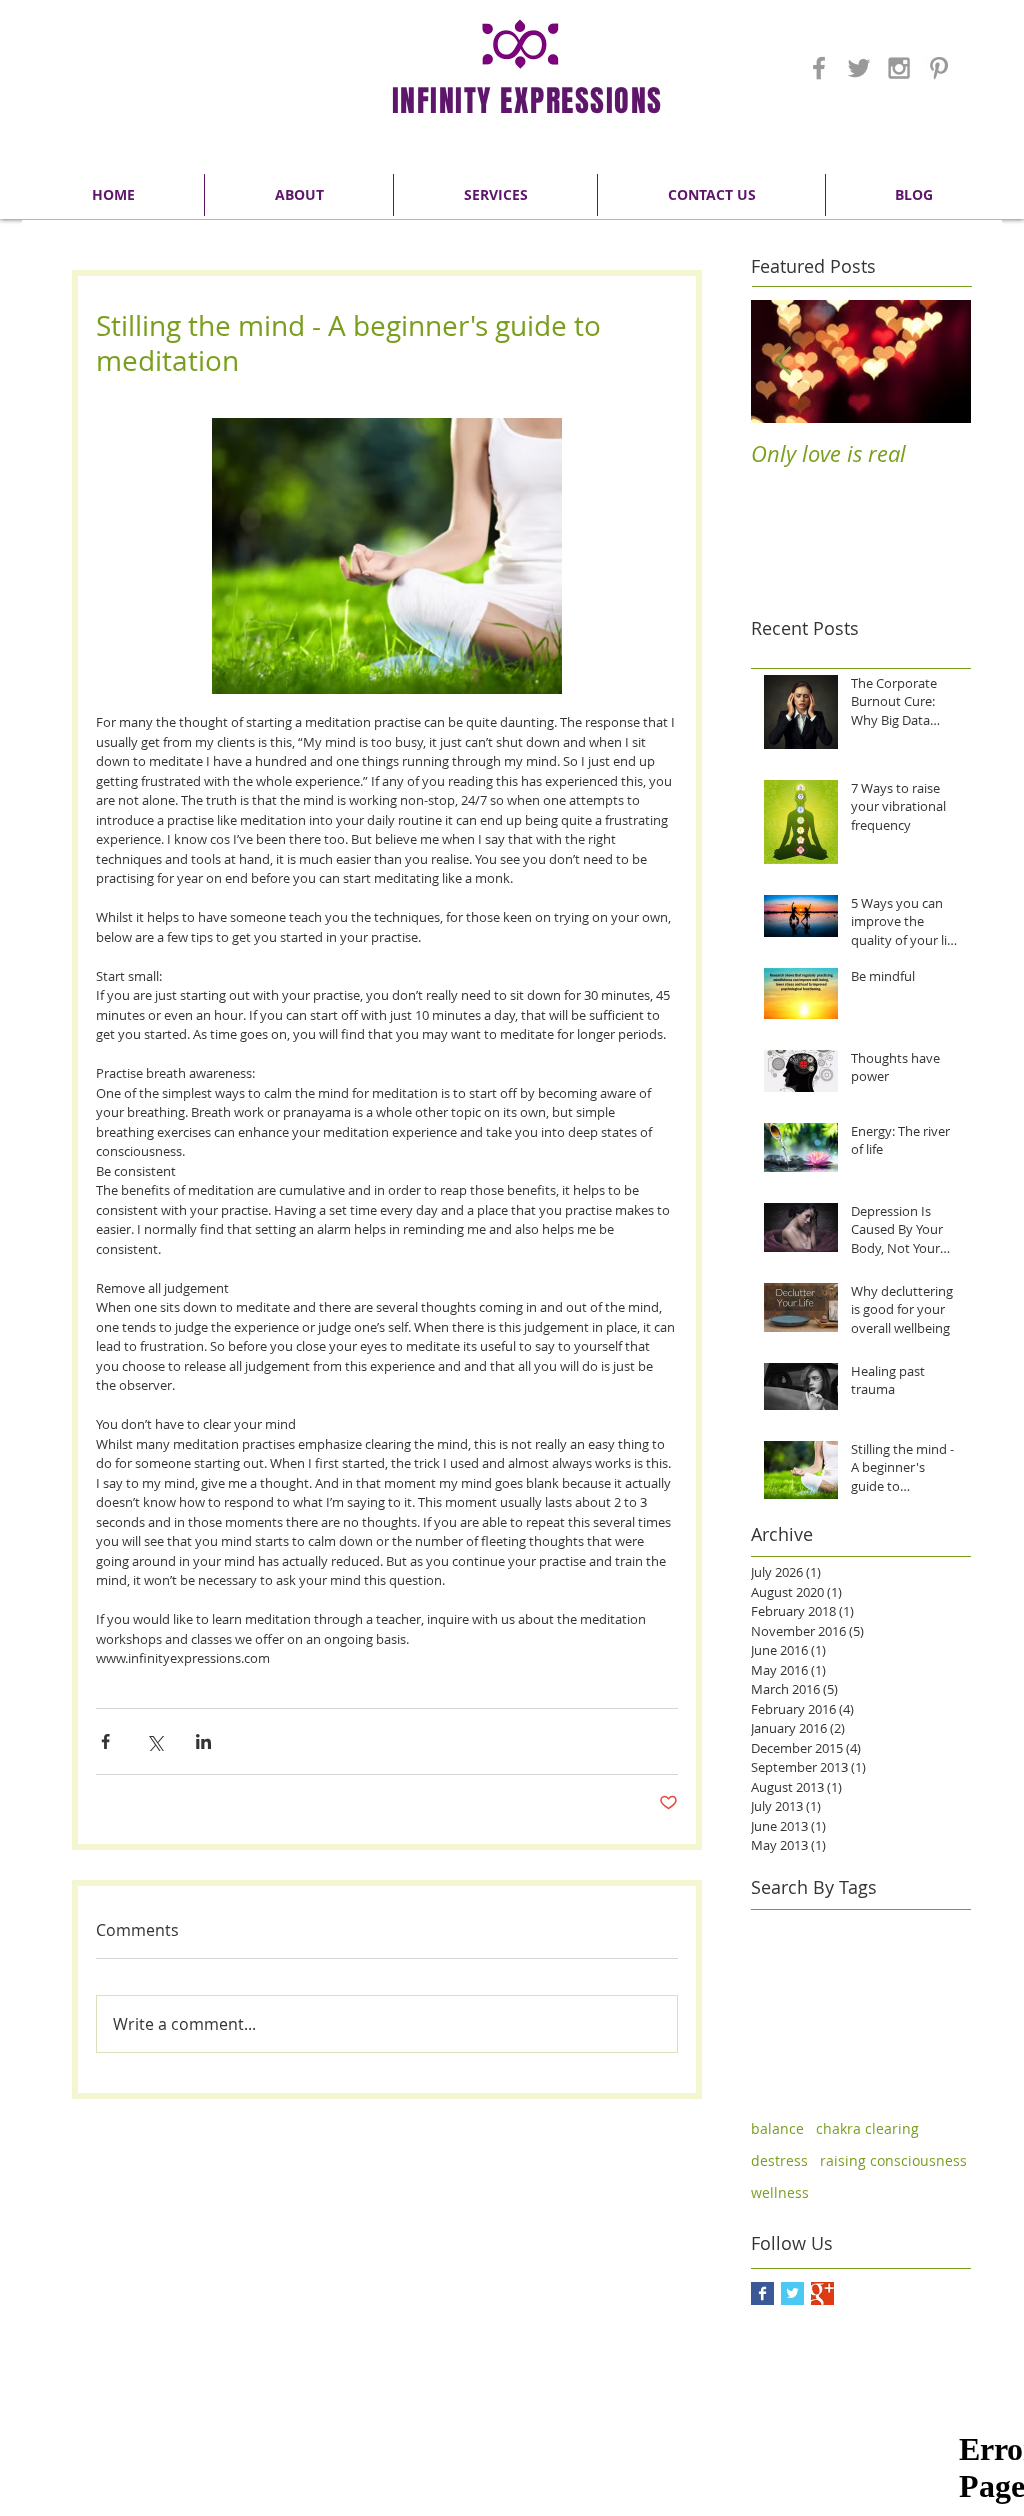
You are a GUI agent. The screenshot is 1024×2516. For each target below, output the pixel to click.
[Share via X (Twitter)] (154, 1741)
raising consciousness (893, 2160)
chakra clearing (867, 2128)
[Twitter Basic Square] (792, 2293)
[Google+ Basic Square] (822, 2293)
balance (777, 2128)
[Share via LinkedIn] (203, 1741)
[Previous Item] (783, 361)
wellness (780, 2192)
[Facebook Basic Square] (762, 2293)
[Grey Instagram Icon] (899, 68)
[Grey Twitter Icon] (859, 68)
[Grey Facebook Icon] (819, 68)
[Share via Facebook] (105, 1741)
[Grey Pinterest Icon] (939, 68)
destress (779, 2160)
